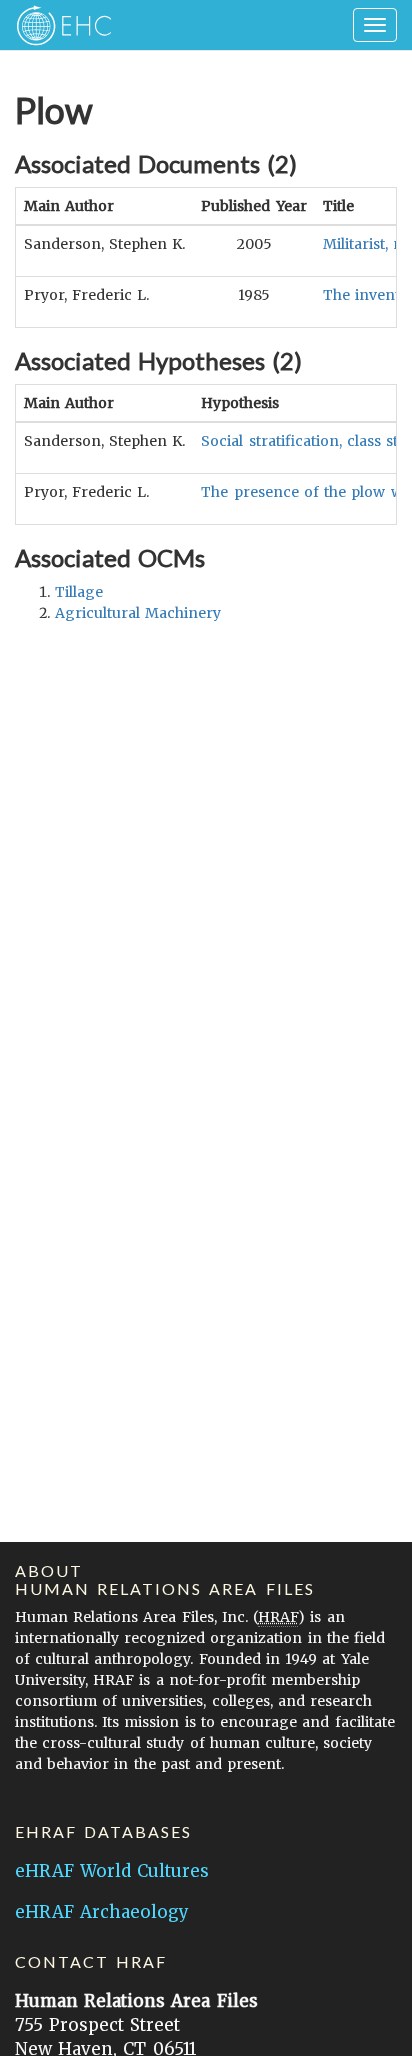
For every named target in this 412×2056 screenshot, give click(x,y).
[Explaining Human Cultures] (57, 25)
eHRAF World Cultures (112, 1871)
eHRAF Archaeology (102, 1912)
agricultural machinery (138, 613)
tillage (79, 592)
